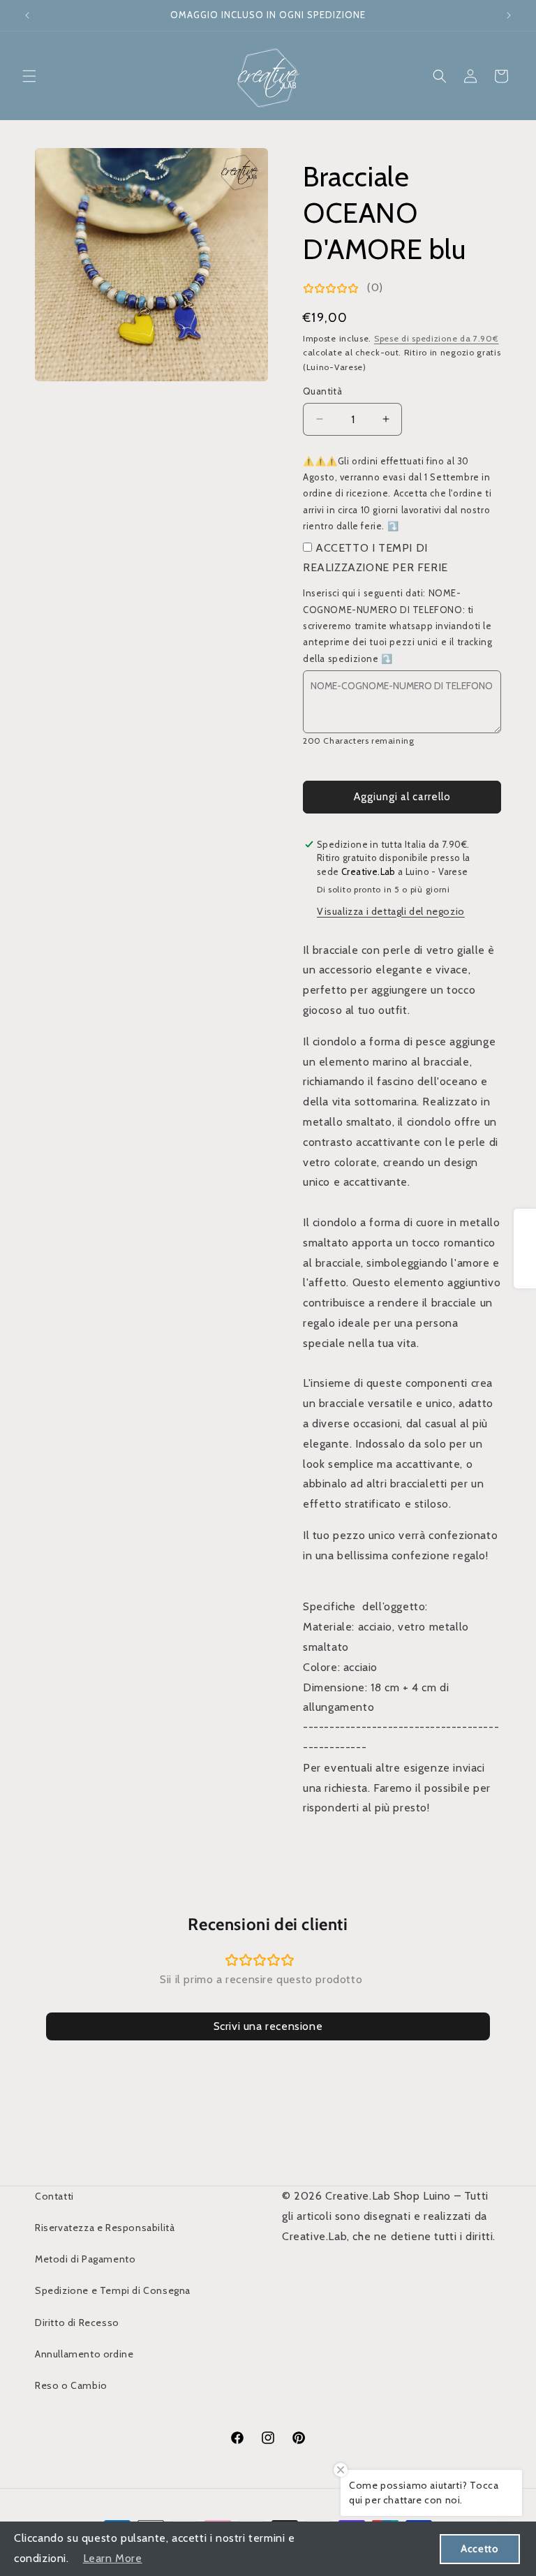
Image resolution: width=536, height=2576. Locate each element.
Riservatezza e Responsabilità (105, 2228)
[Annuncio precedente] (27, 15)
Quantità (322, 391)
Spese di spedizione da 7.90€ (437, 338)
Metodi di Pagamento (85, 2259)
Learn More (113, 2558)
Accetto (479, 2549)
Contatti (54, 2196)
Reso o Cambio (71, 2385)
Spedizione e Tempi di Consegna (113, 2290)
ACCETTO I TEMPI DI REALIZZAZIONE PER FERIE (375, 558)
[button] (29, 76)
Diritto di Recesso (77, 2323)
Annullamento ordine (84, 2354)
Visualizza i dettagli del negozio (391, 911)
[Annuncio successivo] (509, 15)
